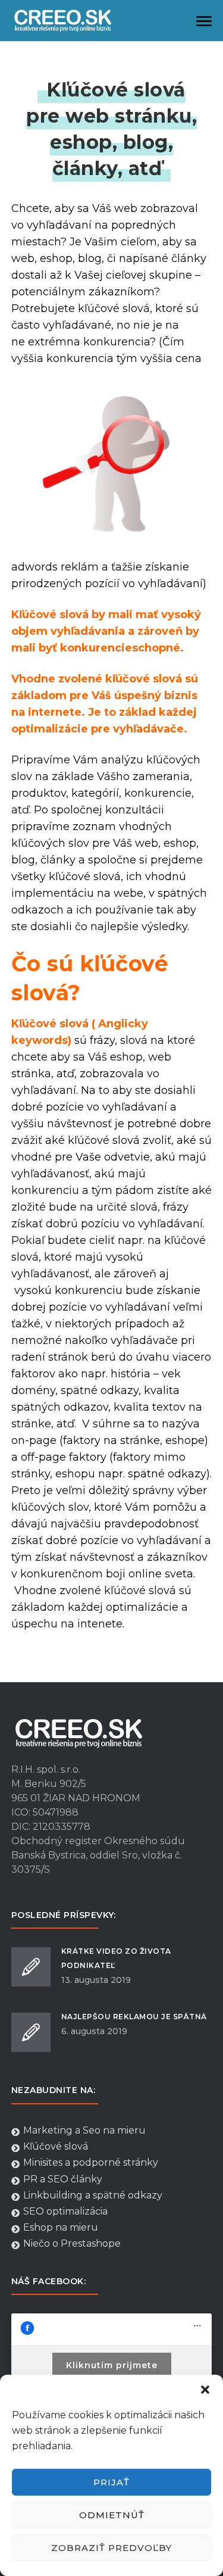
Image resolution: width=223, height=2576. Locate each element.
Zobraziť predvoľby (111, 2548)
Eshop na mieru (61, 2227)
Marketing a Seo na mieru (84, 2130)
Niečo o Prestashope (72, 2243)
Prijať (111, 2482)
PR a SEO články (63, 2179)
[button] (205, 2390)
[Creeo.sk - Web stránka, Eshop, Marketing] (71, 20)
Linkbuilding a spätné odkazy (93, 2195)
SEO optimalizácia (65, 2211)
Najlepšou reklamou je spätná (134, 2017)
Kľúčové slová (56, 2146)
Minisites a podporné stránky (91, 2162)
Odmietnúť (112, 2515)
